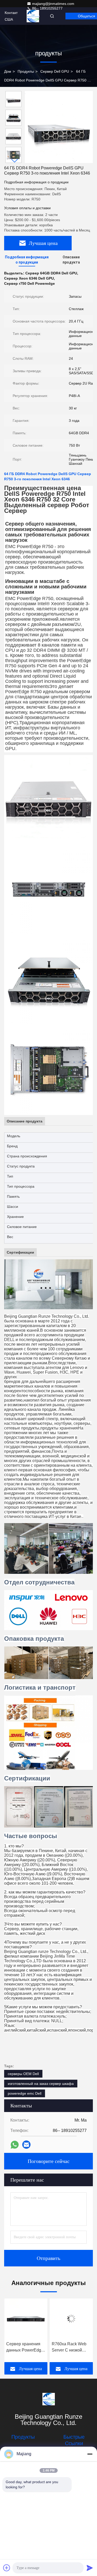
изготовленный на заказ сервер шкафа (41, 2084)
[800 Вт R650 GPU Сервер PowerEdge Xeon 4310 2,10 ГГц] (71, 2319)
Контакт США (11, 16)
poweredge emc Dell (25, 2093)
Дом (8, 71)
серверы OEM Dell (23, 2074)
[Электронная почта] (26, 2145)
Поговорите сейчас (49, 2161)
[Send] (90, 2568)
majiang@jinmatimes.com (53, 4)
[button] (15, 161)
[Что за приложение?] (15, 2145)
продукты (26, 71)
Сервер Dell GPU (55, 71)
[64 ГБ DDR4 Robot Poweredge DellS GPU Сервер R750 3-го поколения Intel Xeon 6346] (59, 127)
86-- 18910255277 (47, 8)
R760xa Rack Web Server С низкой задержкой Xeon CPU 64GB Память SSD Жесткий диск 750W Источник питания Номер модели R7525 (24, 2347)
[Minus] (90, 2454)
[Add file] (7, 2568)
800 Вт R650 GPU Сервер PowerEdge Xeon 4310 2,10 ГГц (70, 2347)
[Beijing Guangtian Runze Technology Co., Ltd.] (48, 2399)
